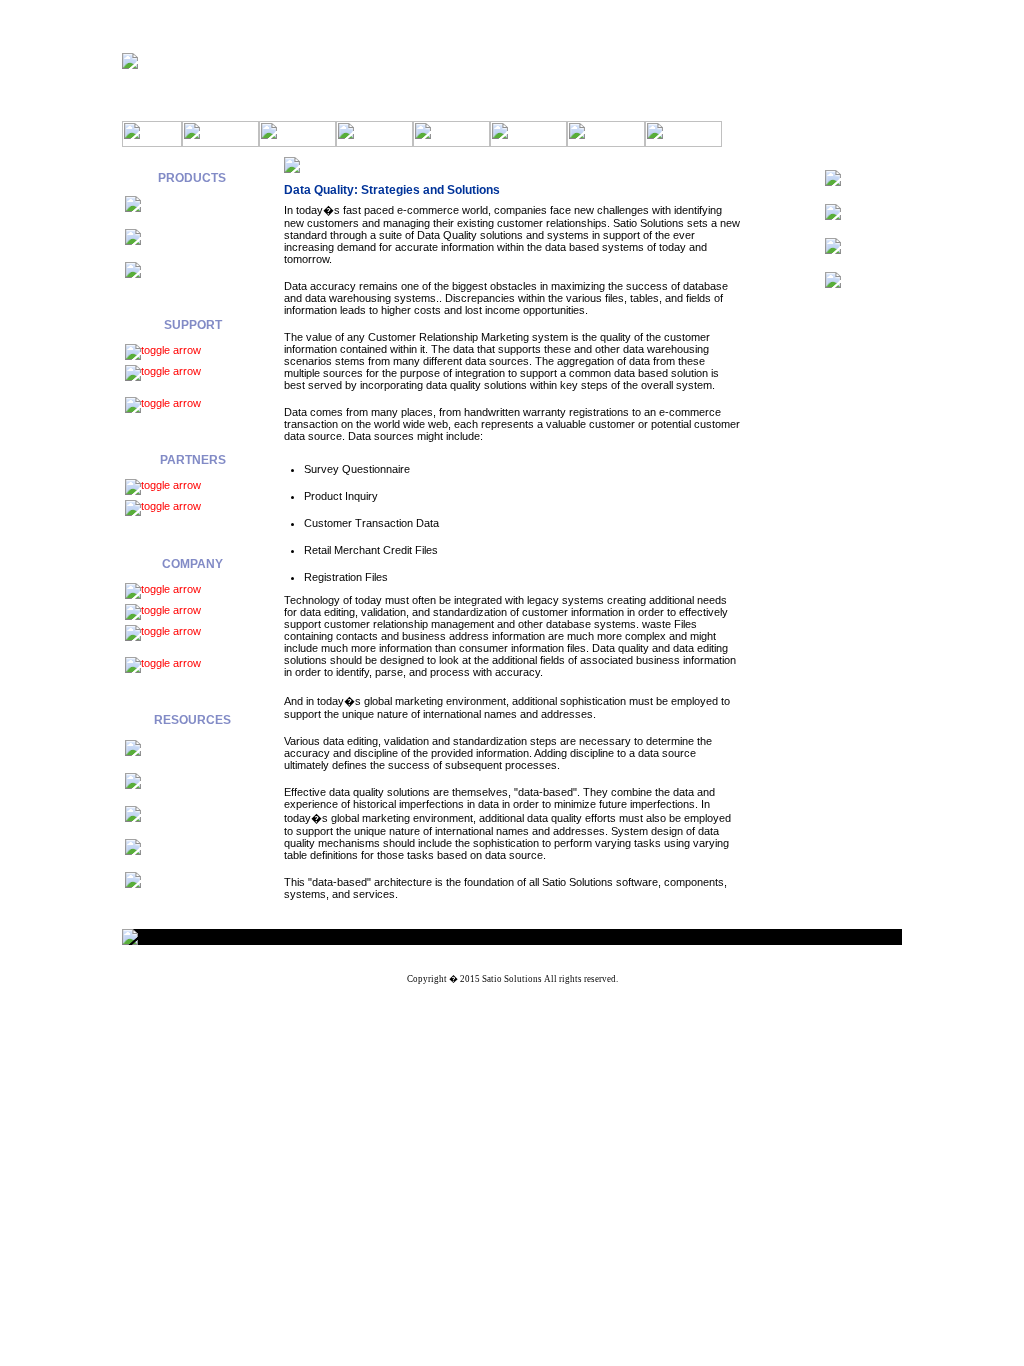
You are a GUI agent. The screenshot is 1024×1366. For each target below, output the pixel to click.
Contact (221, 610)
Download (226, 350)
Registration (156, 522)
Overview (226, 485)
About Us (224, 589)
